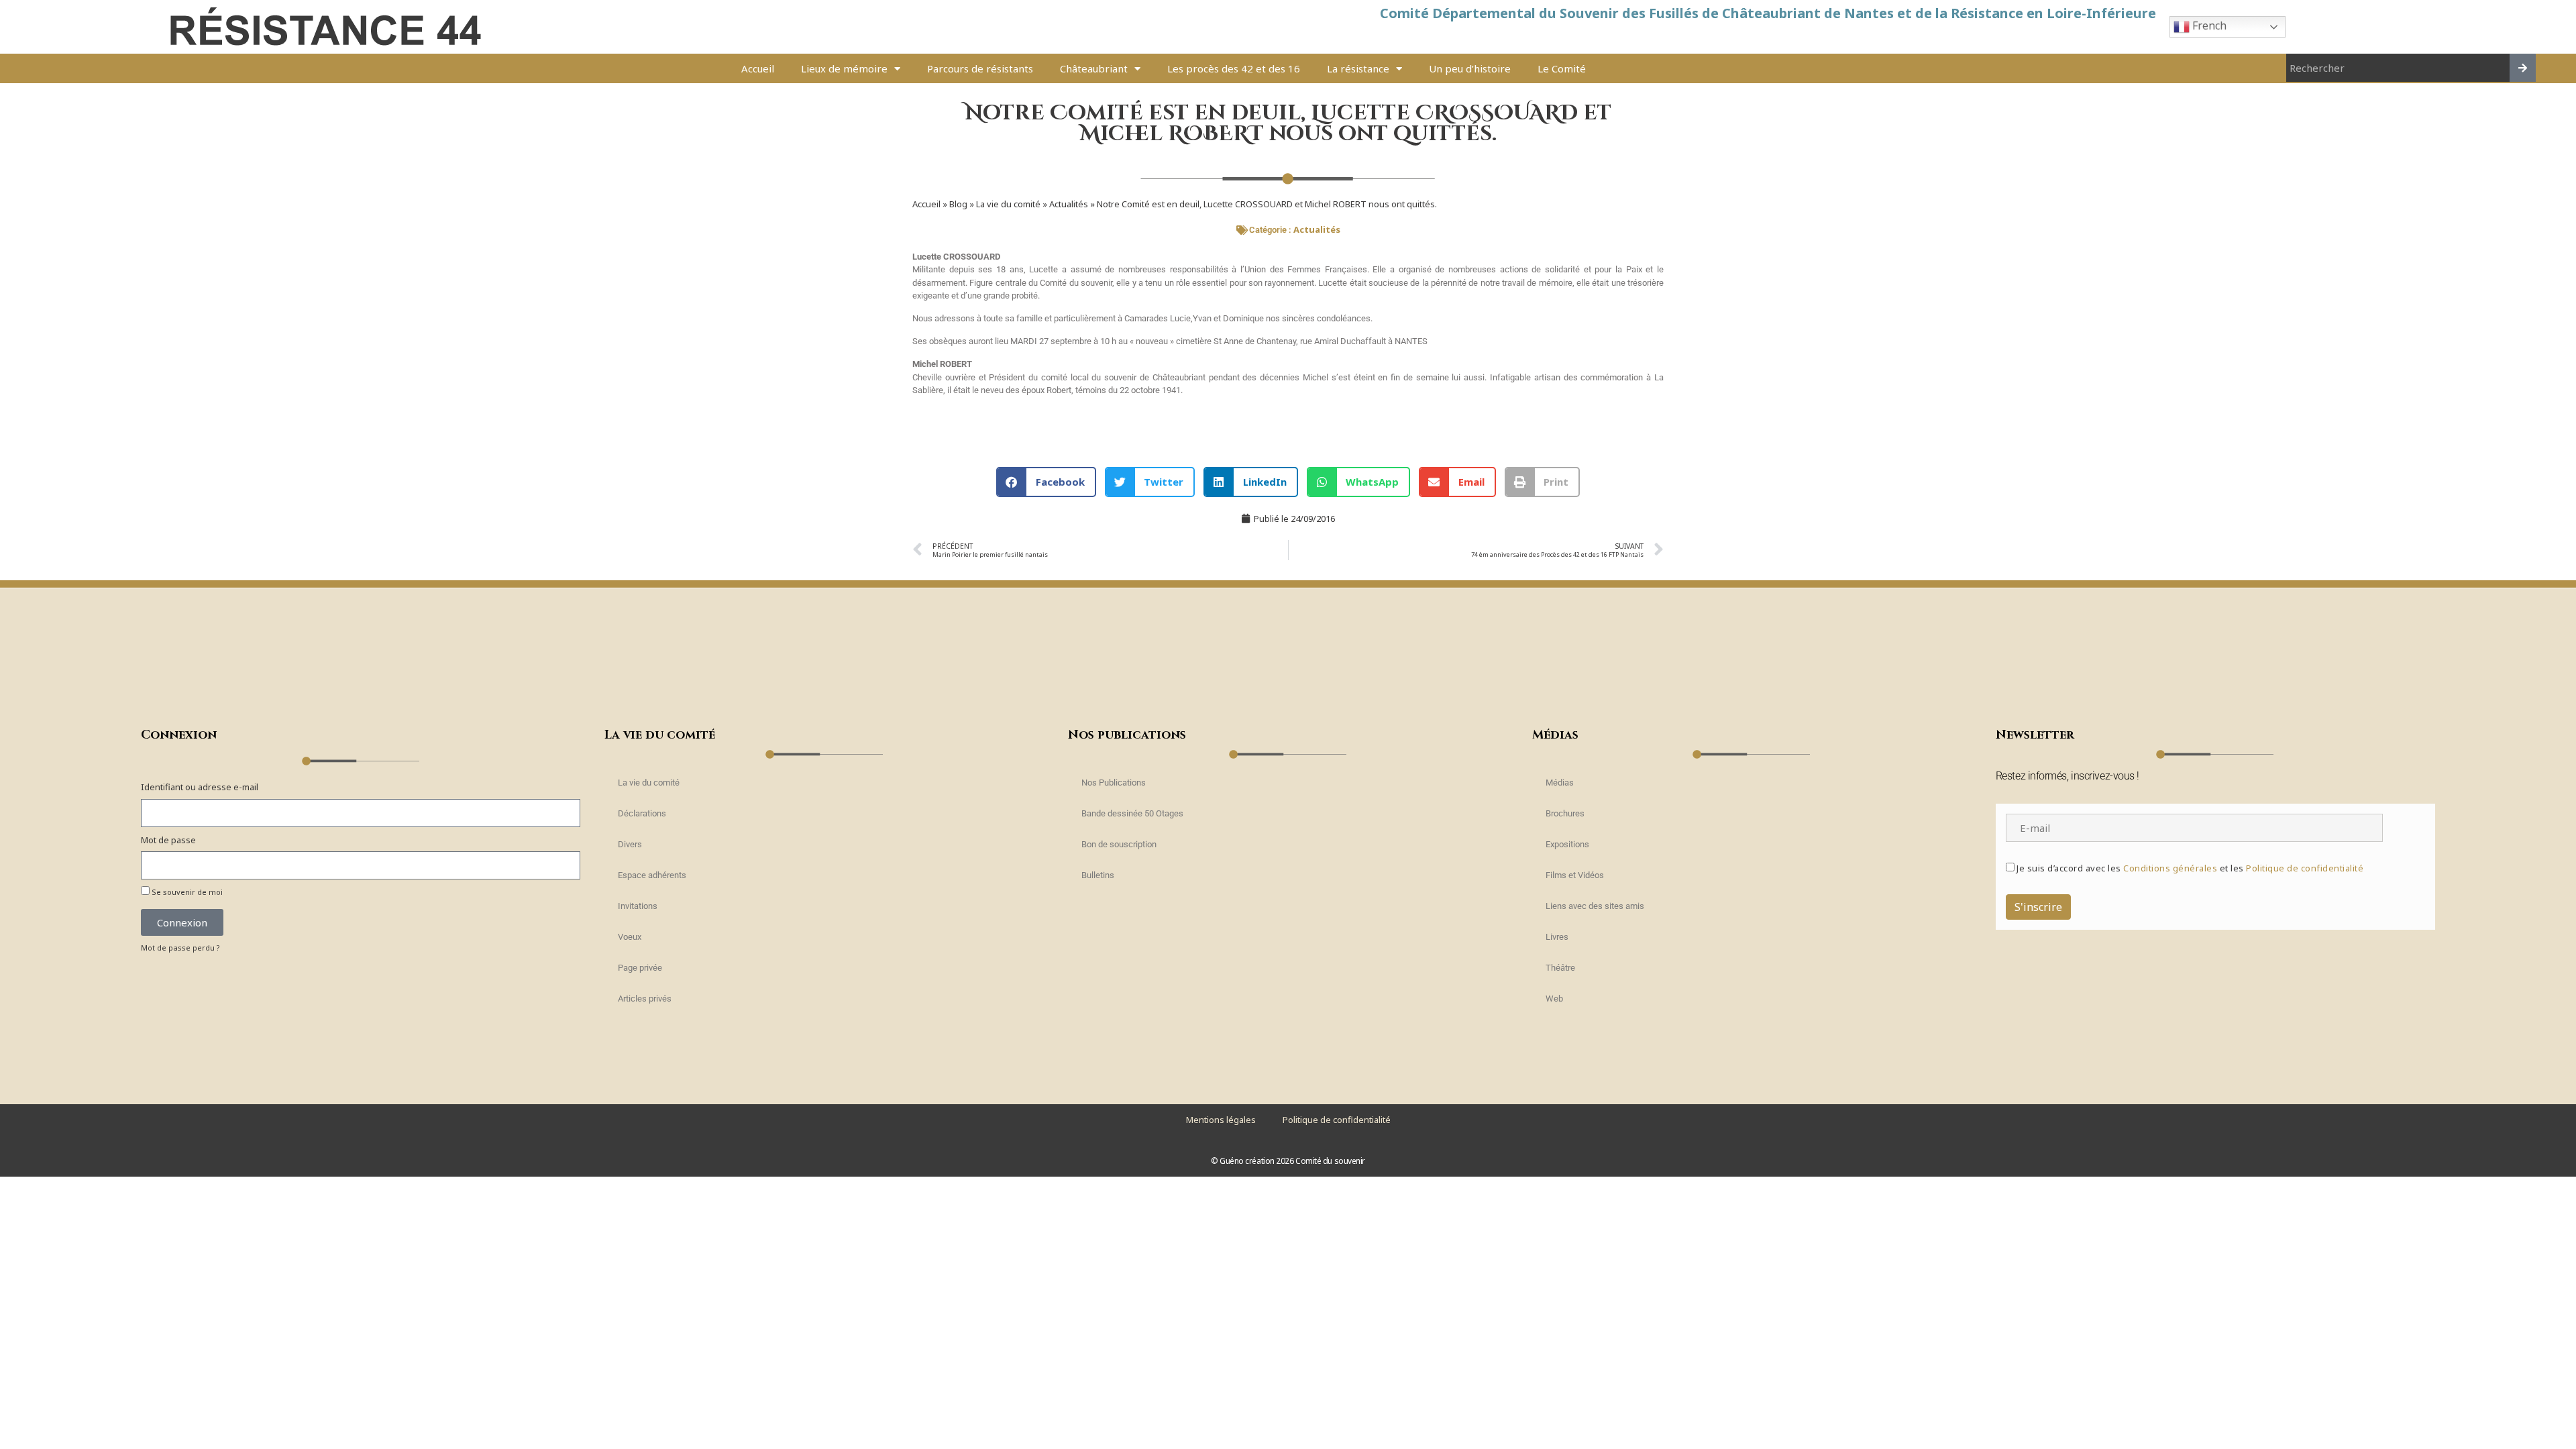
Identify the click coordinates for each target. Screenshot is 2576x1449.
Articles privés (645, 999)
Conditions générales (2170, 868)
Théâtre (1560, 968)
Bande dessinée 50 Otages (1132, 813)
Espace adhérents (652, 875)
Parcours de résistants (980, 68)
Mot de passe (168, 840)
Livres (1557, 937)
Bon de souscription (1119, 844)
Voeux (630, 937)
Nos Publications (1114, 783)
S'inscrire (2038, 907)
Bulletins (1098, 875)
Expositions (1567, 844)
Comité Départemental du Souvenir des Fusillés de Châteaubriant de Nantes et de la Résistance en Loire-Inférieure (1768, 13)
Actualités (1069, 204)
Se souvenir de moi (186, 892)
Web (1554, 999)
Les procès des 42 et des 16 (1234, 68)
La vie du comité (1008, 204)
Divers (630, 844)
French (2208, 25)
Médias (1560, 783)
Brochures (1565, 813)
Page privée (640, 968)
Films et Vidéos (1575, 875)
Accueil (758, 68)
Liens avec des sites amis (1595, 906)
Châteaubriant (1094, 68)
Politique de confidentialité (2305, 868)
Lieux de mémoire (844, 68)
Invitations (638, 906)
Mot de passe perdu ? (180, 948)
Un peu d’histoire (1470, 68)
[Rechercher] (2523, 68)
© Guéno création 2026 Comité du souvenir (1288, 1161)
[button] (1046, 482)
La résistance (1358, 68)
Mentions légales (1221, 1120)
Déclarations (642, 813)
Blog (958, 204)
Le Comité (1562, 68)
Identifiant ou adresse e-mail (200, 787)
